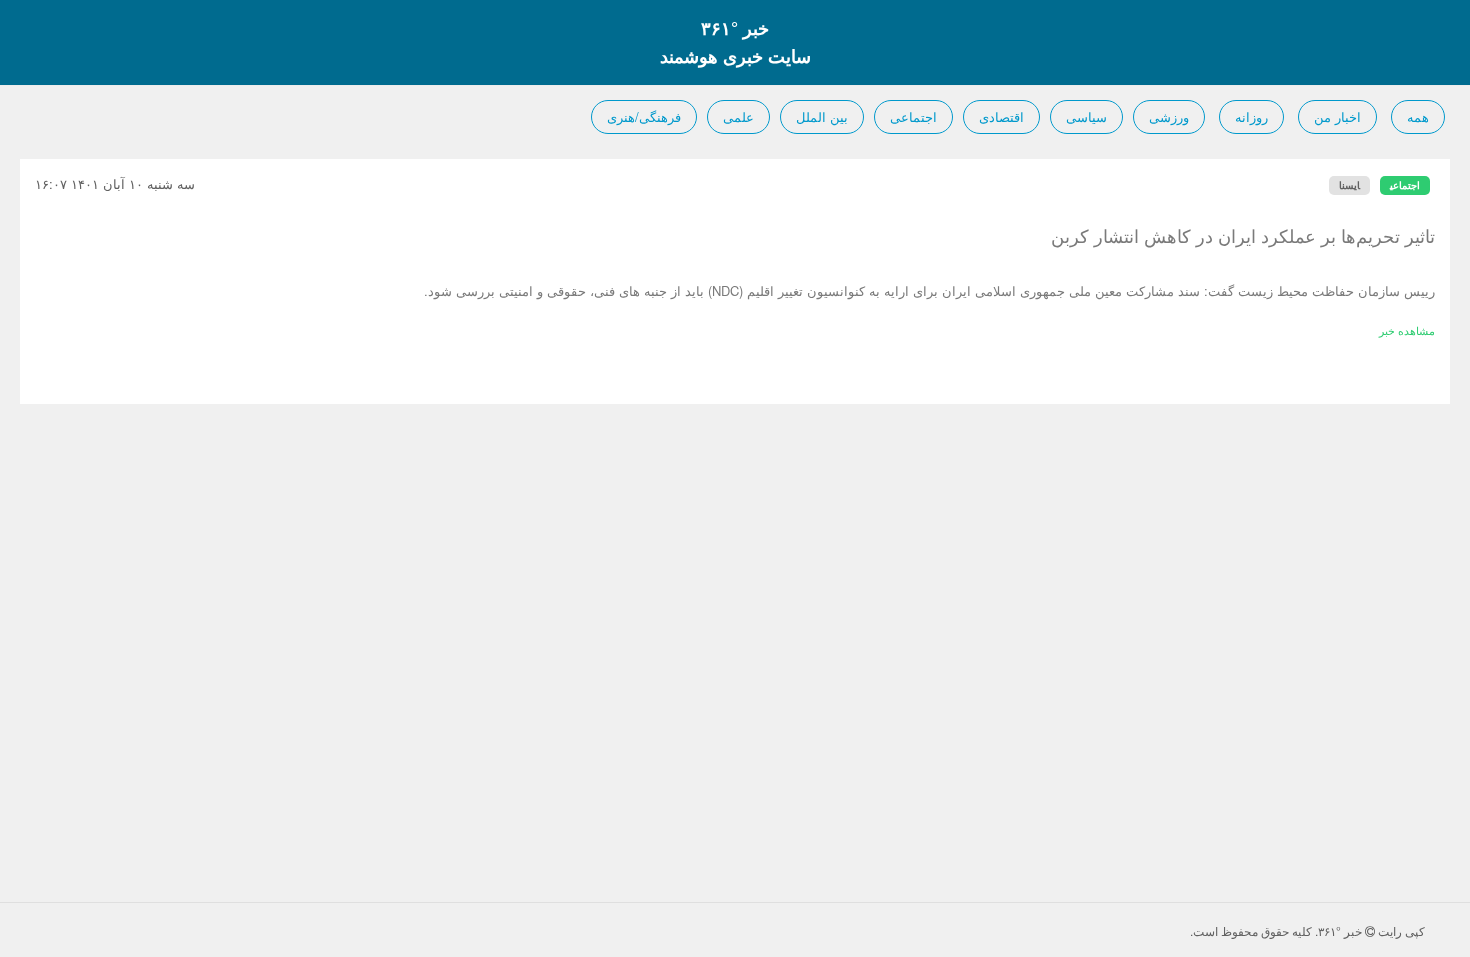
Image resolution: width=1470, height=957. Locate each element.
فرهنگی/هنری (644, 116)
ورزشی (1169, 116)
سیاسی (1086, 116)
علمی (738, 116)
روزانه (1251, 116)
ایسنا (1349, 185)
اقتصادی (1001, 116)
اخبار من (1337, 116)
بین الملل (822, 116)
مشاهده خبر (1407, 330)
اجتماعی (913, 116)
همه (1418, 116)
